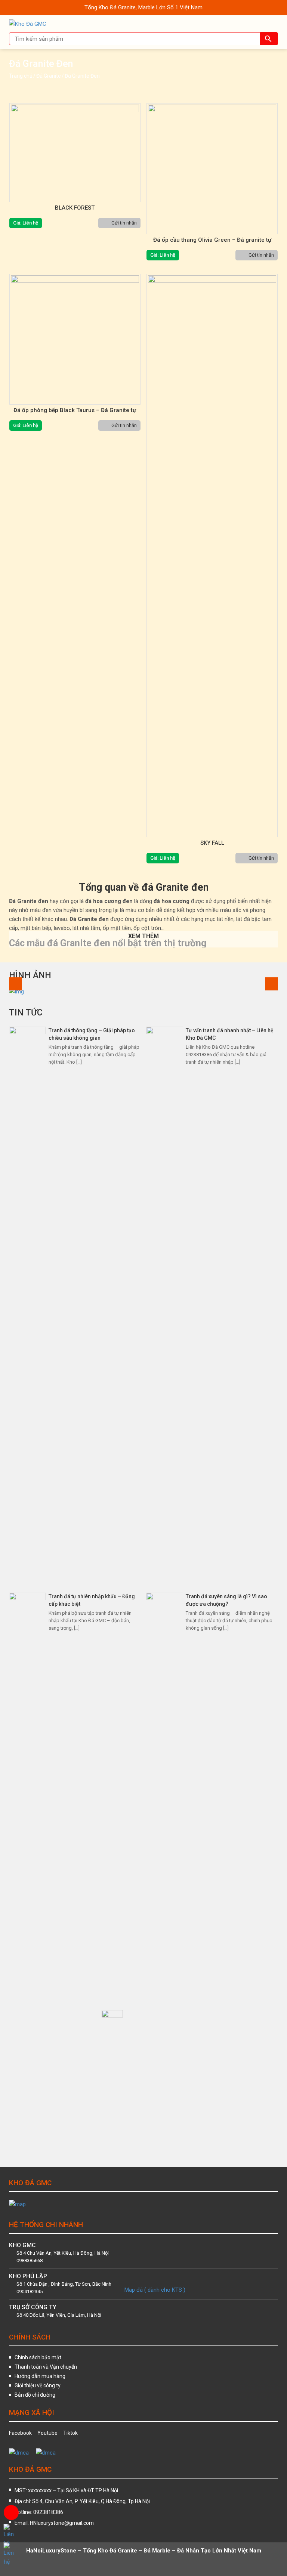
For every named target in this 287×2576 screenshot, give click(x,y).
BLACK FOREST (75, 208)
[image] (143, 991)
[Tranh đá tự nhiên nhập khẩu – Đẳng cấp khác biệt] (27, 1873)
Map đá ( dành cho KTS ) (155, 2290)
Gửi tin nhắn (124, 223)
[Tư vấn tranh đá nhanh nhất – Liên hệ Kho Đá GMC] (165, 1306)
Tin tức (26, 1013)
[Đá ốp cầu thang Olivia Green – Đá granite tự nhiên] (212, 169)
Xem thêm (143, 936)
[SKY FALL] (212, 556)
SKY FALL (212, 843)
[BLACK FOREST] (75, 153)
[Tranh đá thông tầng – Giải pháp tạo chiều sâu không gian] (27, 1306)
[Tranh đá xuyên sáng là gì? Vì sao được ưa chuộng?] (165, 1873)
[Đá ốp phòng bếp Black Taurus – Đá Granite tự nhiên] (75, 339)
